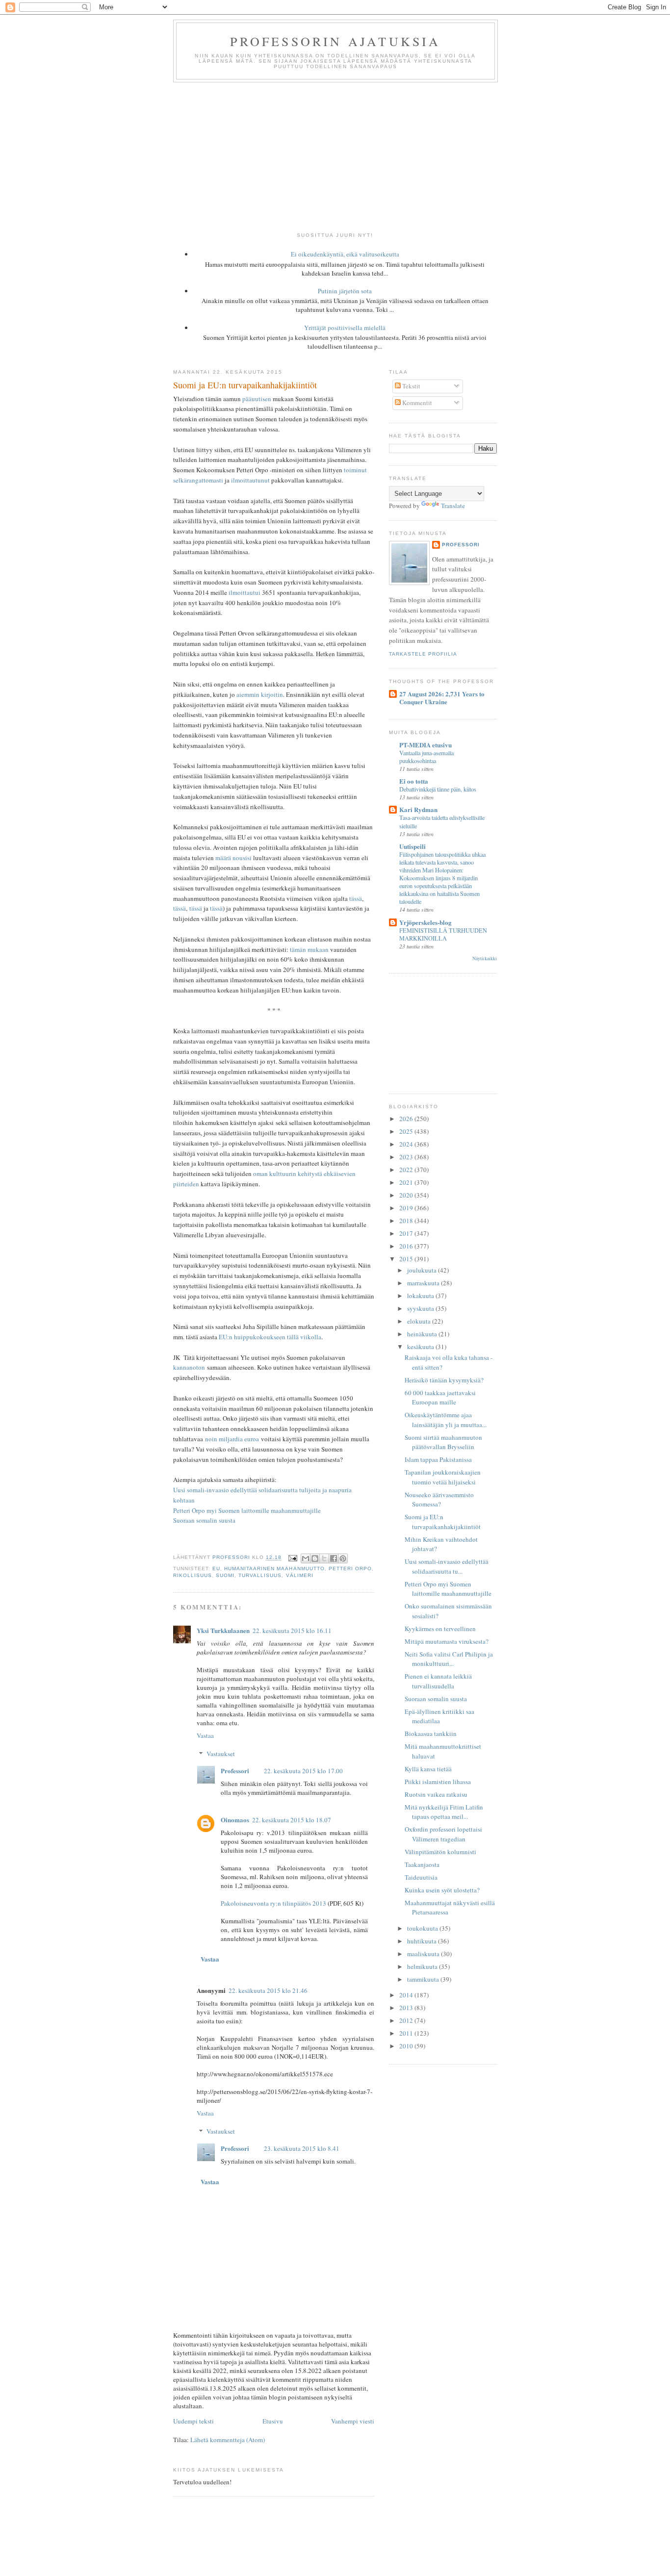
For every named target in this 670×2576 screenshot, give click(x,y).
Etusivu (273, 2421)
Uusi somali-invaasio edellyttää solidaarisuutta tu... (447, 1566)
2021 (407, 1182)
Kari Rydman (418, 809)
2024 (407, 1144)
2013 (407, 2008)
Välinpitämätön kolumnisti (440, 1852)
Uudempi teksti (193, 2421)
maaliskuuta (424, 1954)
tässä (356, 898)
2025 (407, 1131)
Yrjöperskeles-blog (425, 922)
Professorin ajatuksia (335, 41)
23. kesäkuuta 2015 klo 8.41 (302, 2148)
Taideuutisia (421, 1877)
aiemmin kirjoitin (260, 694)
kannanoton (189, 1367)
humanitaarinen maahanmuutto (274, 1569)
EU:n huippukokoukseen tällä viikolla (270, 1337)
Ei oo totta (414, 781)
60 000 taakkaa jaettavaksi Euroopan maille (440, 1398)
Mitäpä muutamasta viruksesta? (447, 1641)
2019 (407, 1208)
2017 (407, 1233)
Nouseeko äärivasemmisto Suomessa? (439, 1500)
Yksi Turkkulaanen (223, 1630)
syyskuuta (421, 1308)
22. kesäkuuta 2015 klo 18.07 (292, 1820)
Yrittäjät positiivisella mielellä (345, 328)
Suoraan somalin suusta (204, 1520)
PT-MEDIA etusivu (425, 745)
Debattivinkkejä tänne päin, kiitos (438, 789)
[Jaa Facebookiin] (334, 1558)
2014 (407, 1995)
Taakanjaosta (422, 1864)
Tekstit (411, 386)
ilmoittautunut (250, 480)
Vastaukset (221, 1754)
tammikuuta (424, 1979)
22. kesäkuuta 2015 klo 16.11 (292, 1631)
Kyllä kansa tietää (428, 1769)
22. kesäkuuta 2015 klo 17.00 (303, 1771)
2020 (407, 1195)
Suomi (225, 1575)
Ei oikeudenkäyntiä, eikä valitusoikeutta (345, 254)
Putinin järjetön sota (345, 291)
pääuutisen (257, 399)
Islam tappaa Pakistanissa (438, 1459)
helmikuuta (423, 1966)
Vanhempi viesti (353, 2421)
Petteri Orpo (350, 1569)
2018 (407, 1221)
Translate (453, 506)
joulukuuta (423, 1270)
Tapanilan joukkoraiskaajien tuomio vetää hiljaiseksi (443, 1477)
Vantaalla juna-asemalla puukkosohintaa (426, 757)
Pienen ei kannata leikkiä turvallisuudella (438, 1681)
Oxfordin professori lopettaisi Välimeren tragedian (443, 1834)
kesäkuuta (421, 1347)
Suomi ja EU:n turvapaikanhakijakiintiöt (443, 1522)
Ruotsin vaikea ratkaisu (436, 1794)
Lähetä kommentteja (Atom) (228, 2440)
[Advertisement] (335, 156)
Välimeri (300, 1575)
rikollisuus (193, 1575)
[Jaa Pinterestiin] (343, 1558)
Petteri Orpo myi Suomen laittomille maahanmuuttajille (247, 1510)
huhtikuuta (423, 1941)
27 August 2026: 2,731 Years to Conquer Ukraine (442, 698)
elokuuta (420, 1321)
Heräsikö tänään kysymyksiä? (444, 1380)
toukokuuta (423, 1928)
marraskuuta (424, 1283)
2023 (407, 1157)
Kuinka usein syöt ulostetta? (442, 1890)
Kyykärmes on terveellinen (440, 1629)
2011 (407, 2033)
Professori (235, 1771)
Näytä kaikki (485, 958)
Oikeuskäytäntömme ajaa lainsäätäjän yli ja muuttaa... (446, 1420)
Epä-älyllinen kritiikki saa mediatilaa (439, 1716)
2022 (407, 1170)
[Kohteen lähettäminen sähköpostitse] (306, 1558)
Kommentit (416, 403)
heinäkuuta (423, 1334)
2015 (407, 1259)
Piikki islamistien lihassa (438, 1782)
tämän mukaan (309, 949)
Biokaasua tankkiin (431, 1734)
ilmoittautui (245, 592)
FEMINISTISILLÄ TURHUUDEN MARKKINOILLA (443, 934)
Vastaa (205, 1735)
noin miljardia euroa (232, 1439)
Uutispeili (412, 846)
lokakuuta (421, 1296)
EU (216, 1569)
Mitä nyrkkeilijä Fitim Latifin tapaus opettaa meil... (444, 1812)
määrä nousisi (233, 858)
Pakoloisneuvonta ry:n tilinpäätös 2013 (273, 1903)
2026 (407, 1119)
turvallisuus (260, 1575)
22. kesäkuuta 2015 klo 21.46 (268, 1990)
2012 (407, 2020)
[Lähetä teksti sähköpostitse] (292, 1558)
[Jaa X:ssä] (324, 1558)
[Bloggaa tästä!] (315, 1558)
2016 (407, 1246)
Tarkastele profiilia (423, 654)
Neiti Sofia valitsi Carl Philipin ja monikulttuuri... (449, 1659)
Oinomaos (235, 1820)
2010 (407, 2046)
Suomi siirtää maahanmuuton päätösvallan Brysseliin (443, 1442)
